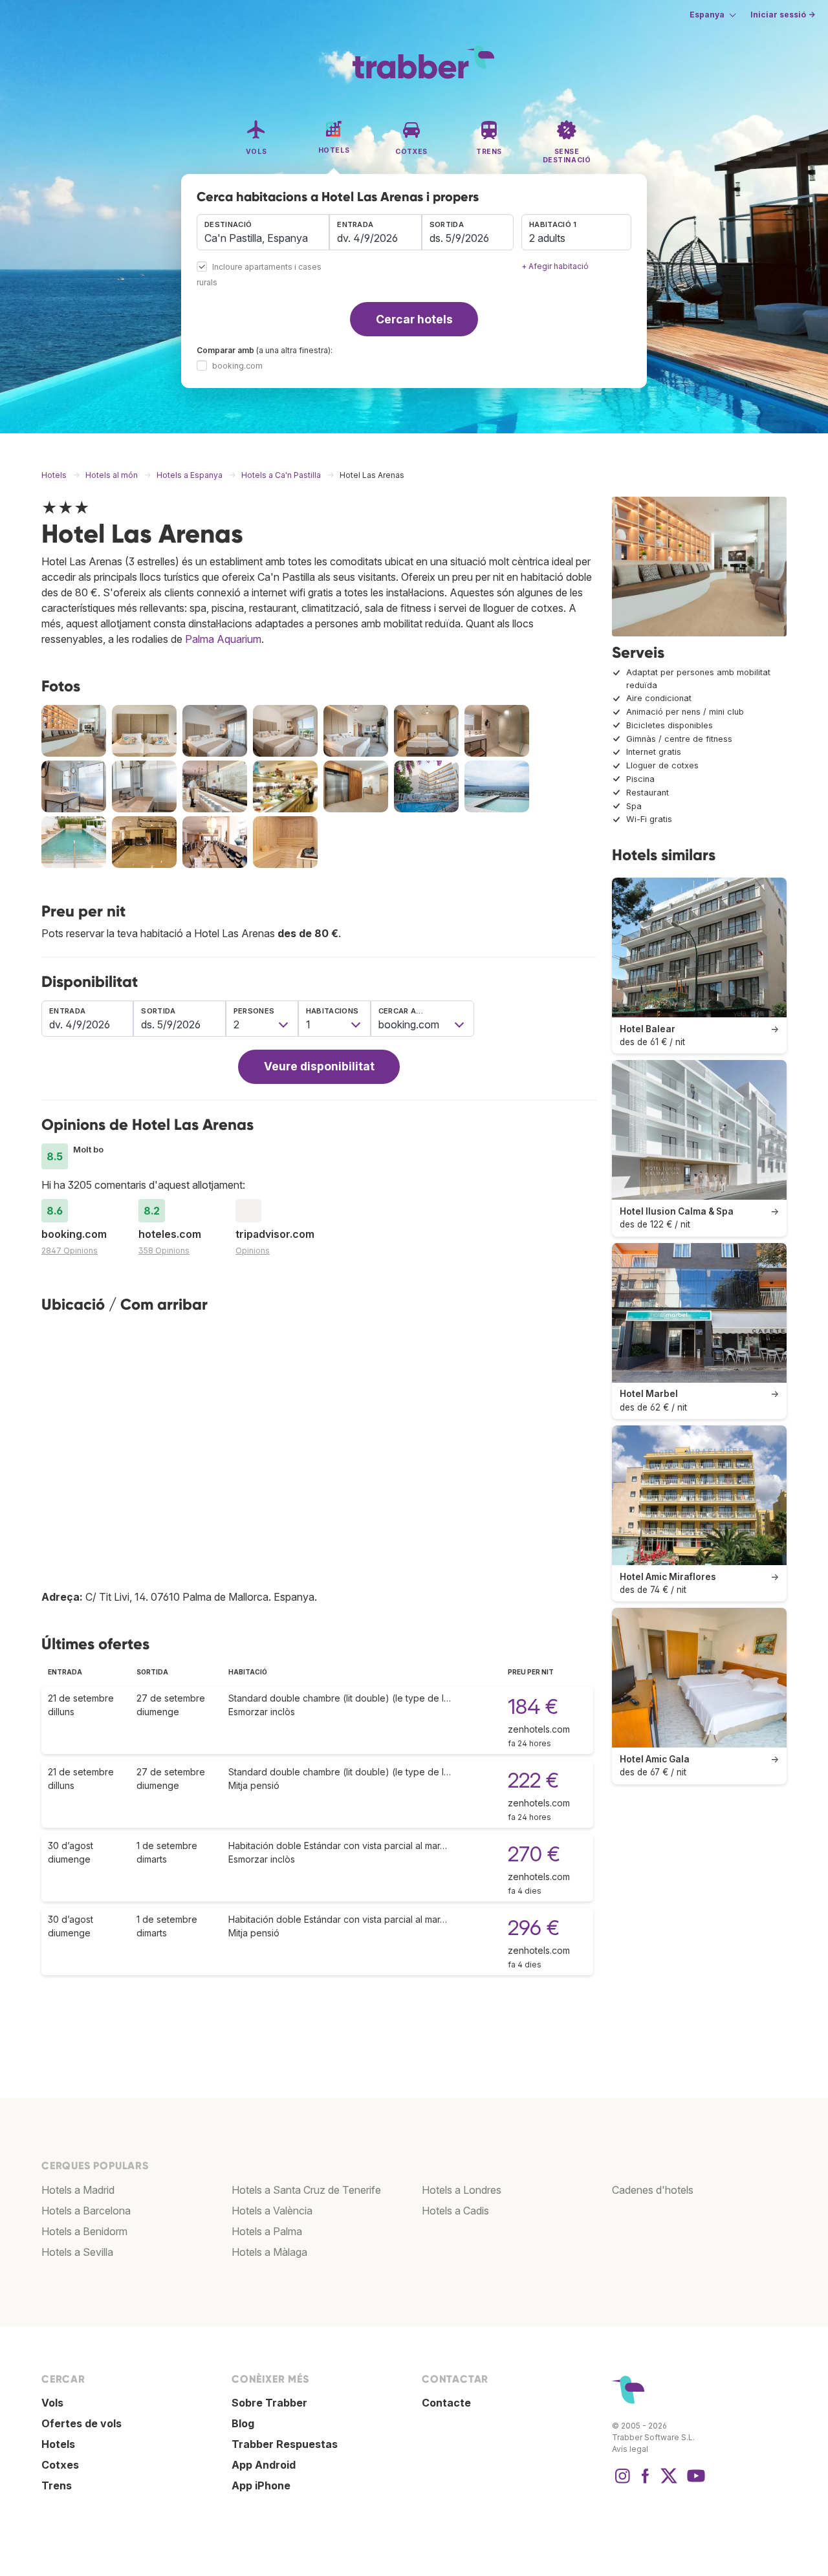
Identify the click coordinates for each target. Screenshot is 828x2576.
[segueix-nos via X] (669, 2482)
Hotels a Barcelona (86, 2211)
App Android (264, 2465)
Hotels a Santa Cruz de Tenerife (306, 2190)
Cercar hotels (414, 319)
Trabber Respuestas (285, 2444)
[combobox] (263, 232)
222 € (533, 1780)
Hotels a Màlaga (269, 2252)
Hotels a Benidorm (84, 2231)
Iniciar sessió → (783, 15)
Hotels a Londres (462, 2190)
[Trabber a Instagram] (622, 2482)
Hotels (58, 2444)
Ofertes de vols (82, 2423)
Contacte (446, 2403)
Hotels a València (272, 2211)
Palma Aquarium (223, 639)
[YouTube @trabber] (694, 2482)
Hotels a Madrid (78, 2190)
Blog (243, 2423)
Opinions (253, 1250)
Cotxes (60, 2465)
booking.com (237, 366)
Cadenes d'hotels (653, 2190)
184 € (533, 1706)
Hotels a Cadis (455, 2211)
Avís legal (630, 2449)
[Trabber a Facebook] (646, 2482)
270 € (534, 1854)
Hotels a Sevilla (77, 2252)
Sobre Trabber (269, 2403)
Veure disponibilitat (319, 1066)
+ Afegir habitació (555, 266)
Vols (52, 2403)
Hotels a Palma (267, 2231)
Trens (57, 2485)
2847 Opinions (70, 1250)
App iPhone (261, 2485)
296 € (534, 1928)
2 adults (547, 238)
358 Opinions (164, 1250)
